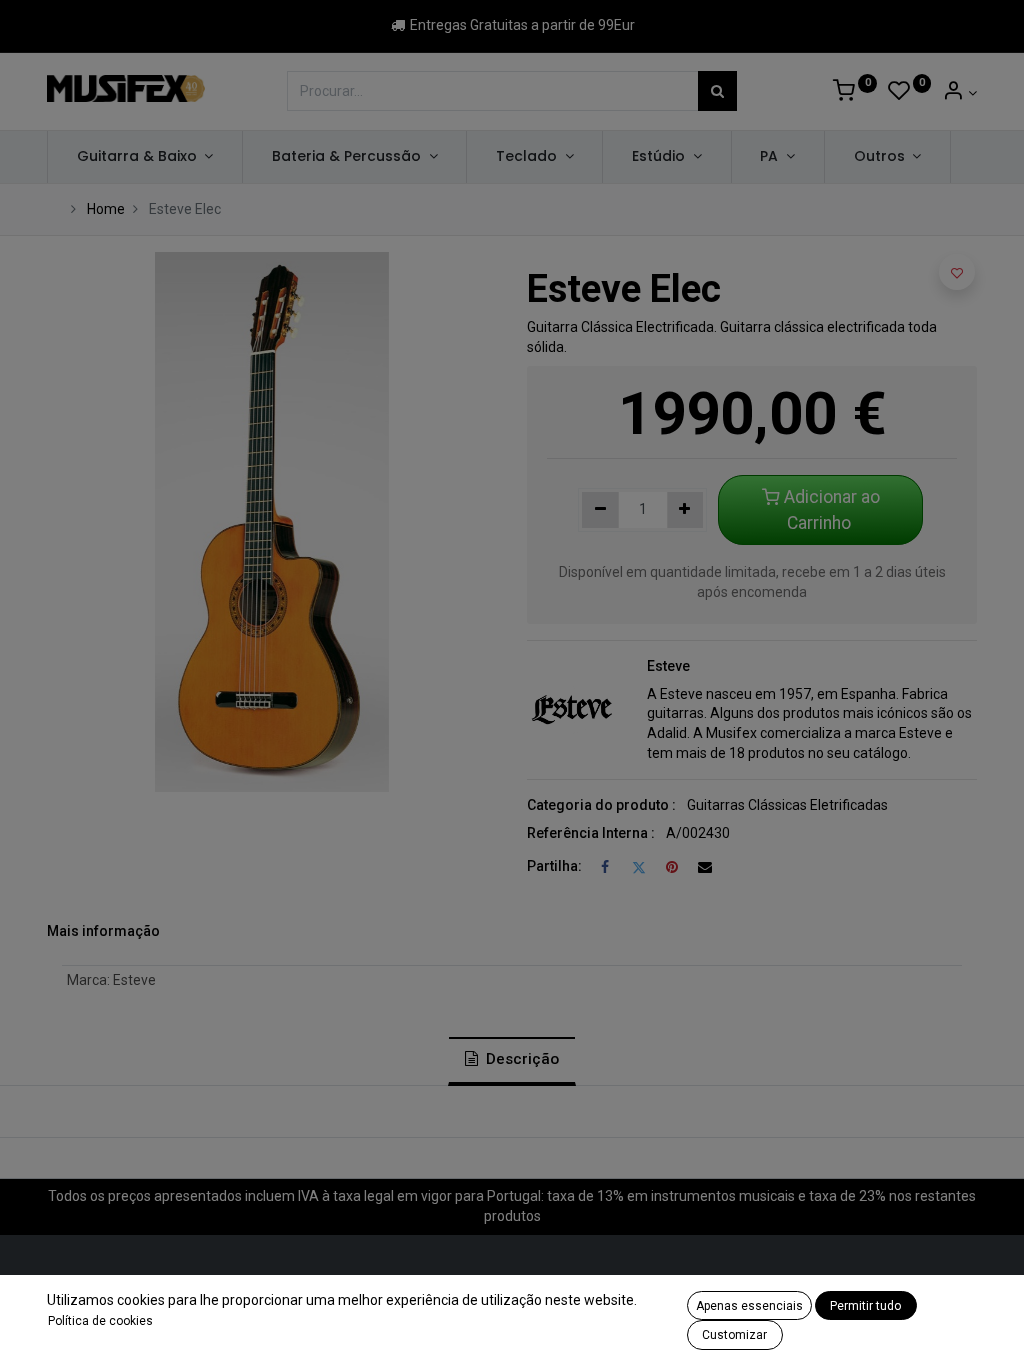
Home (106, 209)
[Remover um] (600, 510)
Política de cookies (100, 1321)
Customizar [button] (734, 1335)
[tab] (512, 1061)
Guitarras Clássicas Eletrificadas (787, 805)
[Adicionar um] (685, 510)
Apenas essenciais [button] (749, 1306)
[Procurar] (717, 91)
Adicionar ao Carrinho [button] (830, 510)
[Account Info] (959, 93)
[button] (957, 272)
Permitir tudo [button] (865, 1306)
